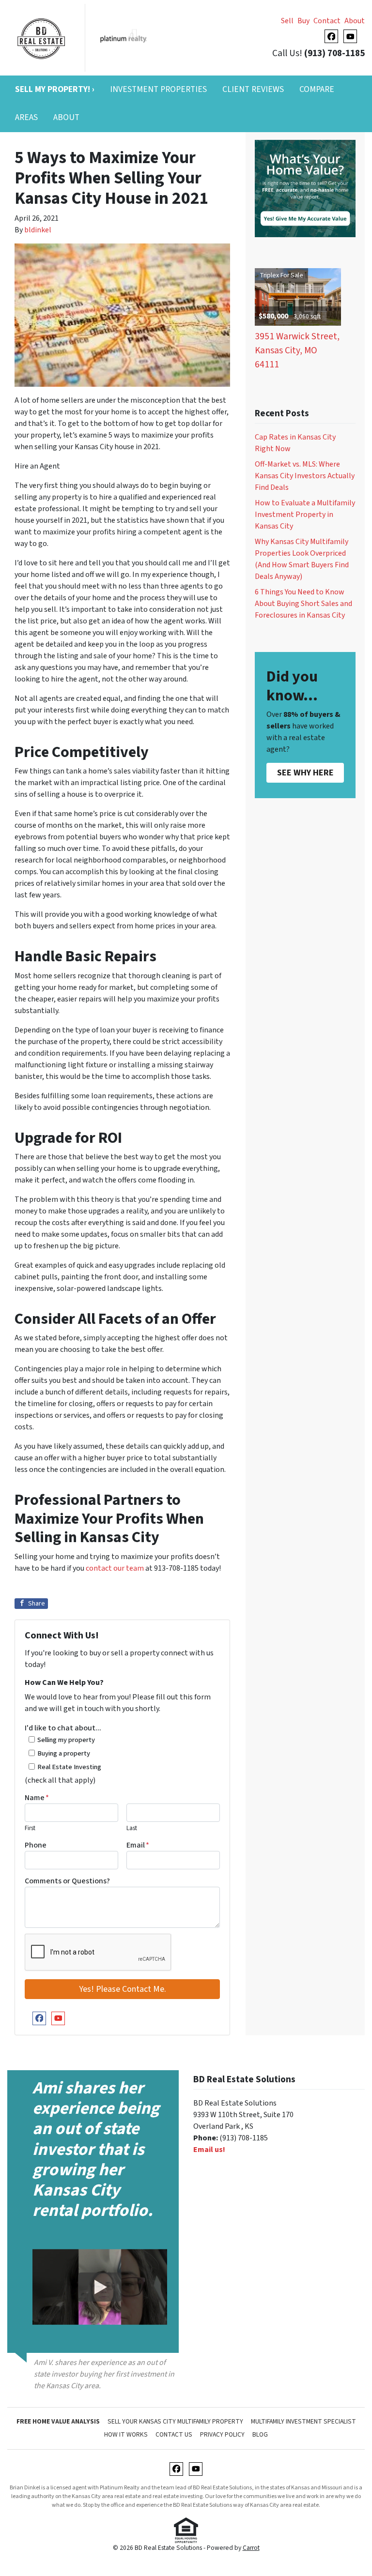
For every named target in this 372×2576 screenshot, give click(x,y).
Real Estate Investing (69, 1767)
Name (37, 1798)
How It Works (126, 2434)
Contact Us (174, 2434)
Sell (287, 21)
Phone (36, 1845)
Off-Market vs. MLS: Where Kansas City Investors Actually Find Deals (305, 476)
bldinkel (38, 230)
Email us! (209, 2150)
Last (132, 1828)
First (30, 1828)
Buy (303, 21)
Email (138, 1845)
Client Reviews (253, 89)
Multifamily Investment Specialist (303, 2421)
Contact (327, 21)
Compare (317, 89)
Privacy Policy (222, 2434)
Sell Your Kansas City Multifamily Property (175, 2421)
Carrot (251, 2548)
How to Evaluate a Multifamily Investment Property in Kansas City (305, 515)
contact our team (115, 1568)
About (355, 21)
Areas (26, 117)
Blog (260, 2434)
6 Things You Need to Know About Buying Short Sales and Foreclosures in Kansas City (303, 604)
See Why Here (305, 773)
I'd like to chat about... (63, 1728)
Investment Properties (158, 89)
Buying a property (64, 1753)
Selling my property (66, 1740)
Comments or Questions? (67, 1881)
